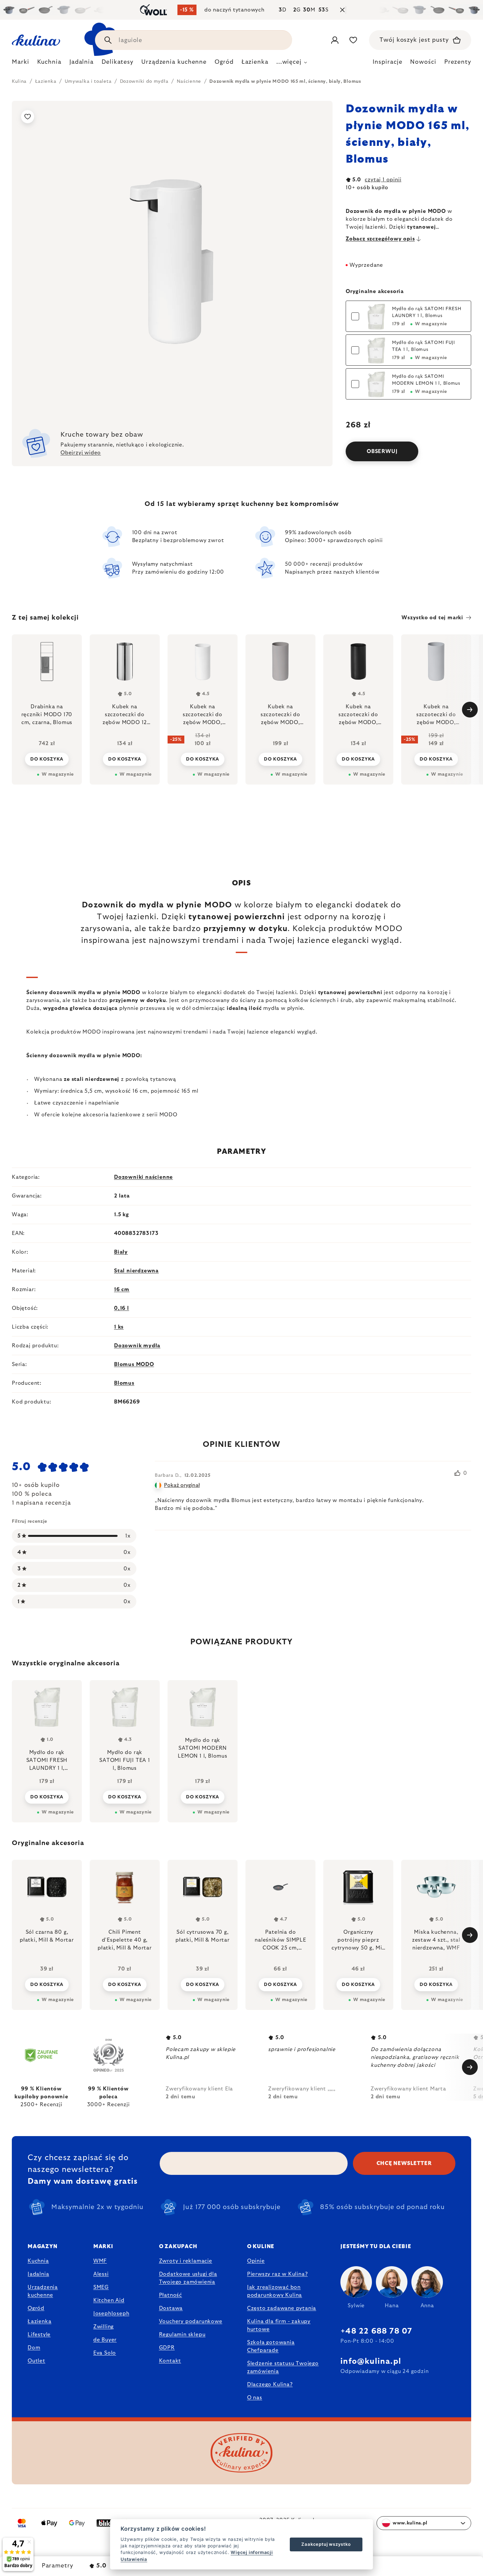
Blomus (124, 1383)
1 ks (119, 1327)
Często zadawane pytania (282, 2308)
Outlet (36, 2361)
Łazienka (39, 2321)
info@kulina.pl (371, 2361)
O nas (255, 2398)
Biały (121, 1252)
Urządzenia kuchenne (43, 2291)
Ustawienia (134, 2559)
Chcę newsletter (404, 2163)
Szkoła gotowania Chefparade (271, 2346)
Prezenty (458, 62)
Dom (34, 2348)
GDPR (167, 2348)
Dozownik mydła (137, 1346)
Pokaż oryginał (182, 1485)
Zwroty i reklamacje (186, 2261)
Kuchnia (38, 2261)
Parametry (57, 2566)
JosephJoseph (111, 2314)
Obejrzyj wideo (81, 453)
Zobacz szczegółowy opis (380, 239)
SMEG (101, 2287)
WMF (100, 2261)
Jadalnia (38, 2274)
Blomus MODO (134, 1364)
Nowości (423, 62)
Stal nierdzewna (136, 1271)
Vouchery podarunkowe (191, 2321)
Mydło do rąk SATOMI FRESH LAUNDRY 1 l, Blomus (427, 312)
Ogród (36, 2308)
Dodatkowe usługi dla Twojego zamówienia (188, 2278)
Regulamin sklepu (182, 2335)
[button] (47, 1984)
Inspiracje (387, 62)
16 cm (122, 1289)
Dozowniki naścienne (143, 1177)
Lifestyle (39, 2335)
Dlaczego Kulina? (270, 2384)
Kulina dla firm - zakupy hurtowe (279, 2325)
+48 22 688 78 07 (376, 2331)
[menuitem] (21, 64)
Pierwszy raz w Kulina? (277, 2274)
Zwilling (103, 2327)
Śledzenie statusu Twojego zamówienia (283, 2367)
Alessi (101, 2274)
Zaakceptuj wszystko (326, 2544)
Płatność (171, 2295)
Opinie (256, 2261)
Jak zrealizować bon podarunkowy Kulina (275, 2291)
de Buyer (105, 2340)
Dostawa (171, 2308)
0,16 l (122, 1308)
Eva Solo (105, 2353)
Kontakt (170, 2361)
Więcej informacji (252, 2552)
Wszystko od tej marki (432, 618)
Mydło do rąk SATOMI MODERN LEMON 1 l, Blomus (426, 380)
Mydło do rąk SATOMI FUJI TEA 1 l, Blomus (424, 346)
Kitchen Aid (109, 2300)
